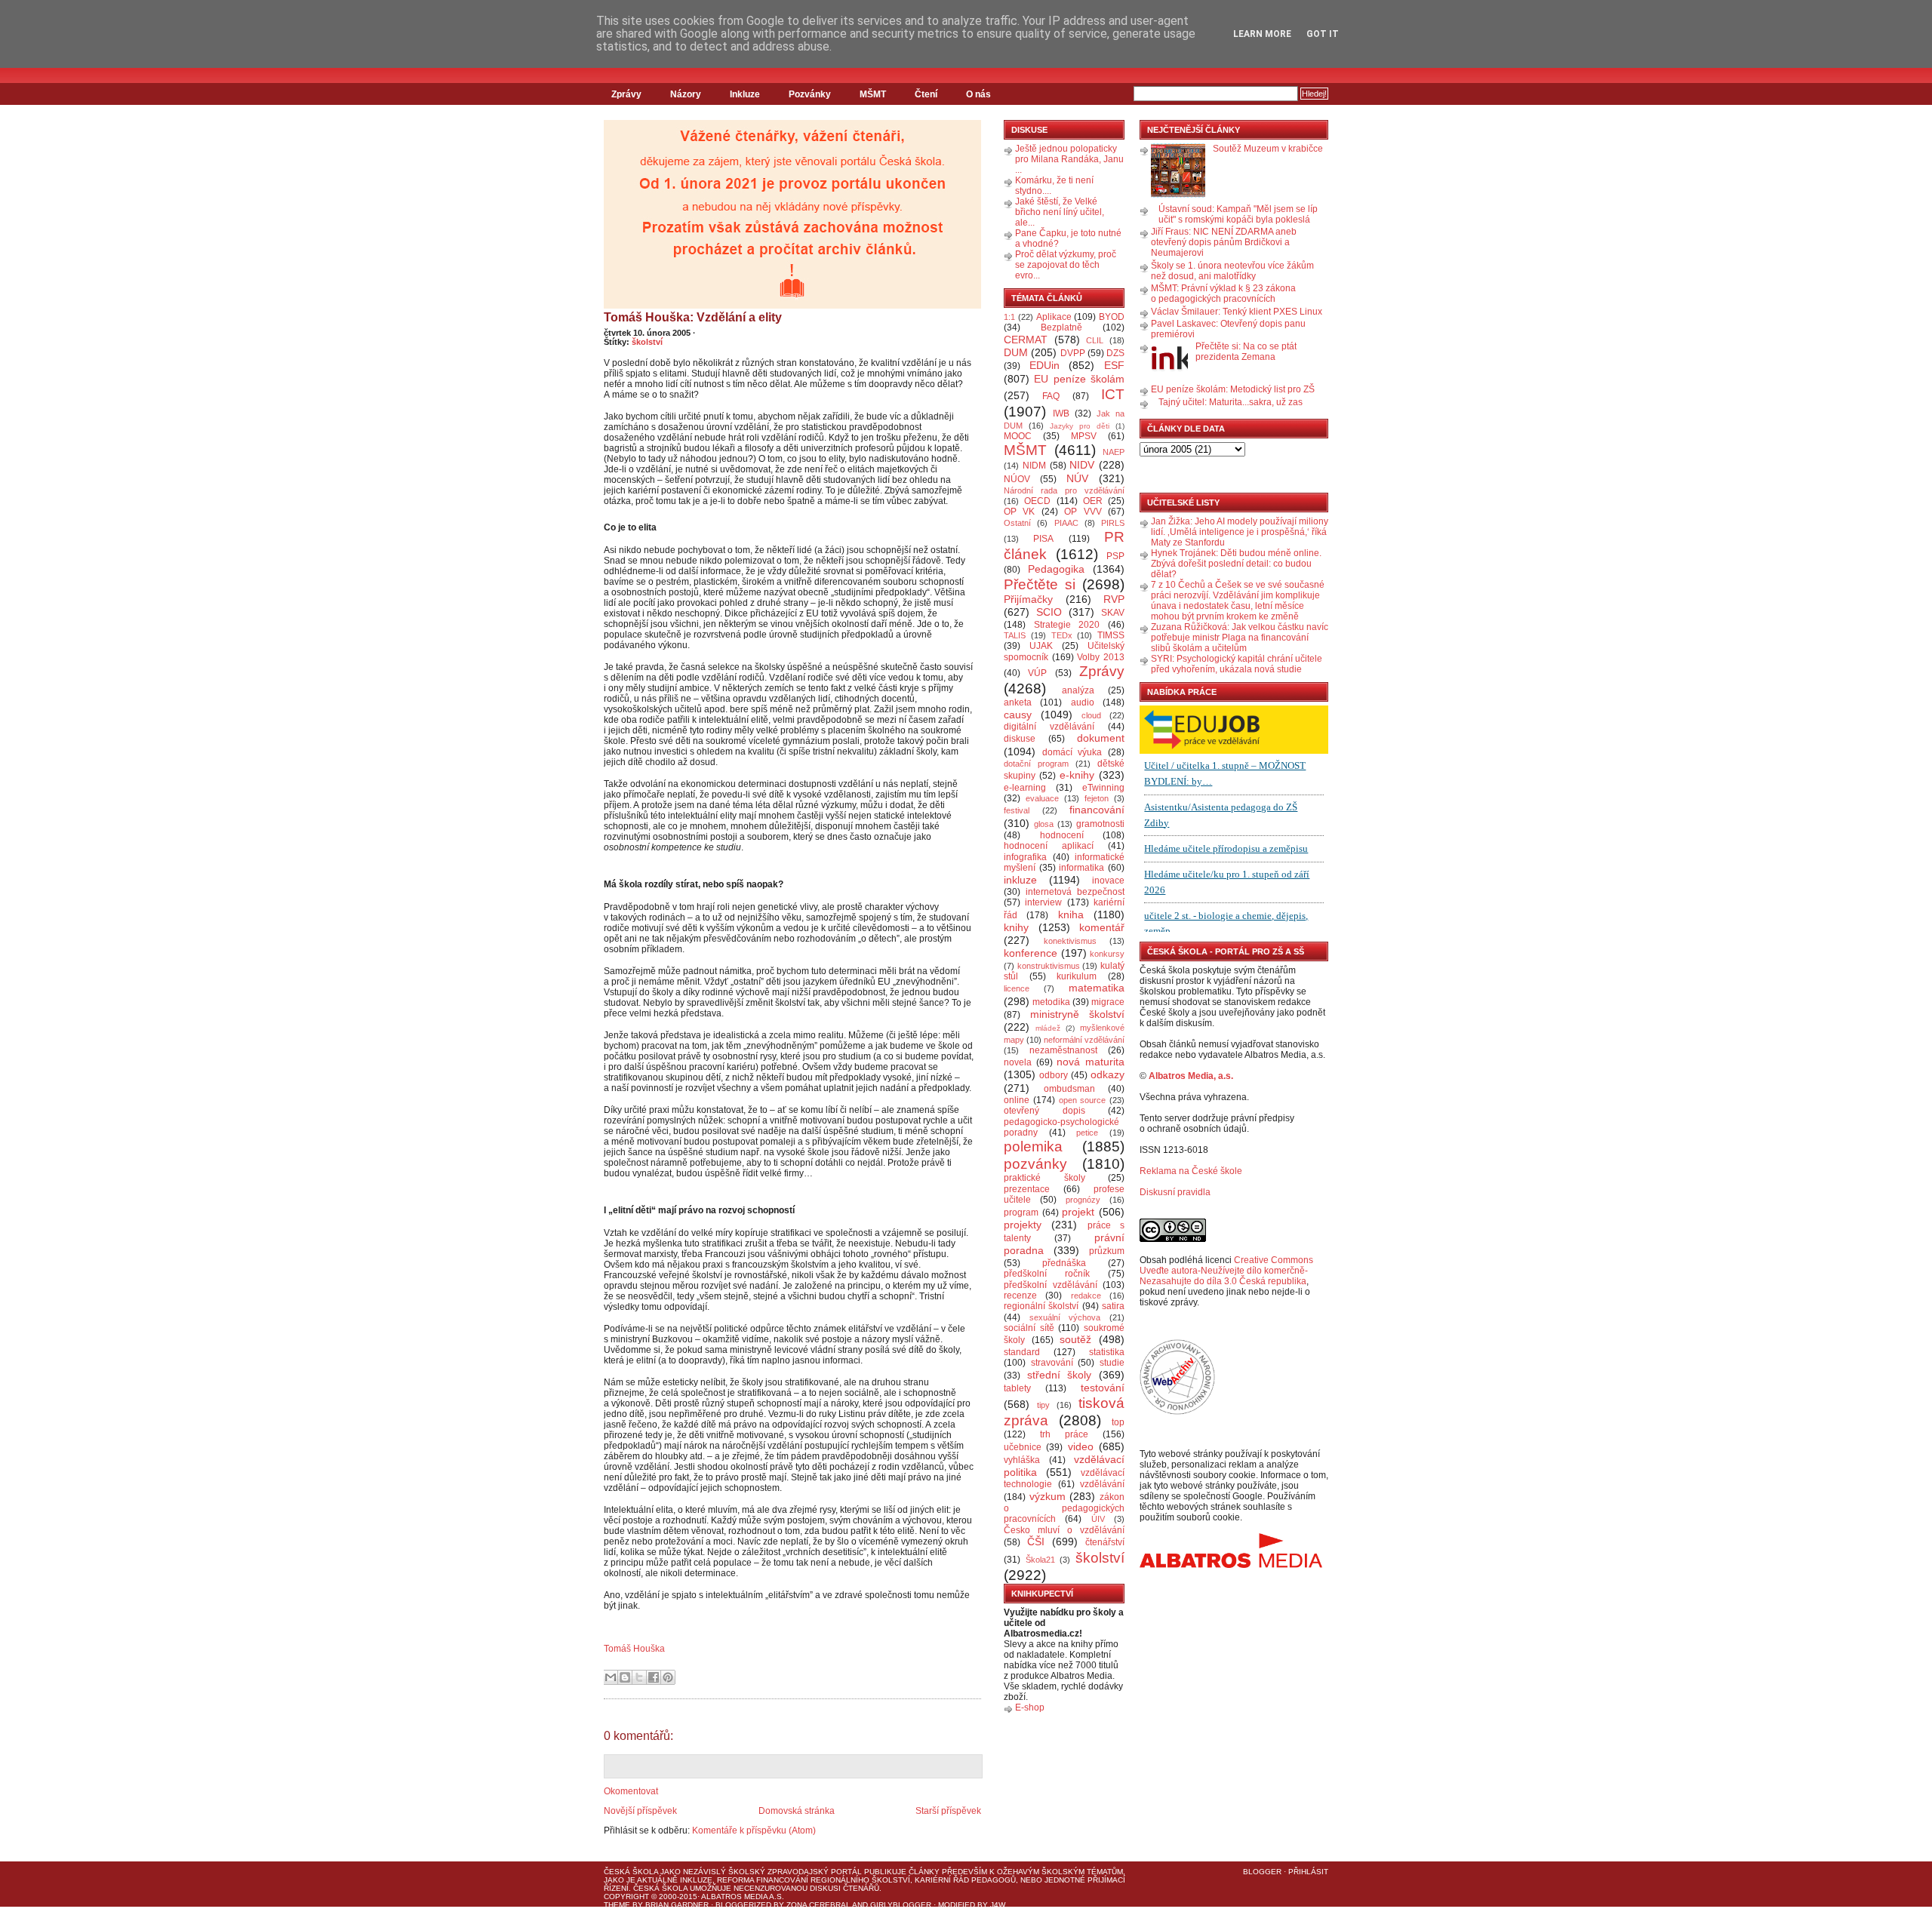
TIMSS (1111, 635)
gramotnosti (1100, 824)
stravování (1052, 1363)
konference (1031, 953)
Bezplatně (1061, 327)
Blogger (1262, 1872)
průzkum (1107, 1251)
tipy (1043, 1405)
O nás (978, 94)
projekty (1023, 1225)
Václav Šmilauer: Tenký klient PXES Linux (1237, 312)
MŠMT (873, 94)
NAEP (1114, 452)
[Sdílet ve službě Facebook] (654, 1677)
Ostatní (1017, 523)
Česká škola (631, 1872)
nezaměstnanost (1063, 1050)
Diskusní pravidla (1175, 1192)
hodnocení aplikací (1049, 846)
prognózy (1083, 1200)
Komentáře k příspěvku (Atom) (754, 1830)
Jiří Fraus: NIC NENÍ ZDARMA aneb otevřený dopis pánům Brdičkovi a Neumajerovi (1224, 242)
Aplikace (1054, 317)
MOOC (1018, 436)
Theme (617, 1905)
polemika (1033, 1147)
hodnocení (1062, 835)
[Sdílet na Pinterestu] (668, 1677)
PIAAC (1066, 523)
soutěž (1075, 1339)
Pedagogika (1056, 569)
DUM (1016, 352)
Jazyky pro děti (1080, 426)
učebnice (1023, 1447)
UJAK (1041, 646)
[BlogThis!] (625, 1677)
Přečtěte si (1040, 584)
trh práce (1064, 1434)
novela (1018, 1062)
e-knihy (1077, 775)
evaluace (1042, 798)
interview (1043, 902)
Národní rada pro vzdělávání (1064, 490)
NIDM (1034, 466)
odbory (1054, 1075)
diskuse (1020, 739)
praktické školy (1044, 1178)
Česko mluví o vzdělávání (1064, 1530)
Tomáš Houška (634, 1649)
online (1017, 1100)
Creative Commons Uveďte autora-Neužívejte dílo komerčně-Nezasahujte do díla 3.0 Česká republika (1226, 1271)
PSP (1115, 556)
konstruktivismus (1049, 966)
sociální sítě (1029, 1328)
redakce (1086, 1296)
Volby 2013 (1101, 657)
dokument (1101, 738)
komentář (1102, 927)
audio (1083, 702)
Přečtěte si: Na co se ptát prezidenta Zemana (1246, 352)
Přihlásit (1308, 1872)
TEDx (1062, 635)
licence (1017, 988)
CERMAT (1026, 340)
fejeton (1097, 798)
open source (1083, 1100)
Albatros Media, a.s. (1191, 1076)
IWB (1061, 413)
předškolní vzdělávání (1051, 1285)
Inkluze (745, 94)
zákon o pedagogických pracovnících (1064, 1508)
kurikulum (1077, 976)
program (1021, 1213)
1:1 (1009, 317)
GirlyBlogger (901, 1905)
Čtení (926, 94)
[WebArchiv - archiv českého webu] (1177, 1412)
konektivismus (1070, 941)
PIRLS (1113, 523)
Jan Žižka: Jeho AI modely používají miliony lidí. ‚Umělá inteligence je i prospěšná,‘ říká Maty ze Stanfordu (1240, 532)
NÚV (1077, 478)
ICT (1113, 394)
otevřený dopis (1044, 1111)
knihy (1016, 927)
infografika (1025, 857)
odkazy (1108, 1074)
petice (1087, 1133)
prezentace (1027, 1189)
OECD (1037, 501)
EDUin (1044, 365)
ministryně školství (1078, 1014)
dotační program (1036, 764)
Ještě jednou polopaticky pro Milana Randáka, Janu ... (1069, 159)
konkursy (1107, 954)
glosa (1044, 824)
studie (1112, 1363)
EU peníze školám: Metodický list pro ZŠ (1233, 389)
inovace (1108, 881)
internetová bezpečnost (1075, 892)
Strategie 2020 (1067, 625)
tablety (1017, 1388)
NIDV (1082, 465)
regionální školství (1041, 1306)
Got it (1323, 34)
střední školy (1060, 1375)
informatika (1081, 868)
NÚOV (1017, 479)
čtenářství (1105, 1542)
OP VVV (1083, 512)
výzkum (1048, 1496)
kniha (1071, 914)
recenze (1020, 1296)
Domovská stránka (797, 1811)
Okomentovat (631, 1791)
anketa (1018, 702)
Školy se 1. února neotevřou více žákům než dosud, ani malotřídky (1232, 271)
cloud (1091, 715)
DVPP (1073, 353)
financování (1097, 810)
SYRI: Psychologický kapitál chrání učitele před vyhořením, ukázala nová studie (1237, 664)
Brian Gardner (677, 1905)
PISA (1043, 539)
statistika (1107, 1352)
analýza (1078, 690)
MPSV (1084, 436)
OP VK (1019, 512)
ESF (1114, 365)
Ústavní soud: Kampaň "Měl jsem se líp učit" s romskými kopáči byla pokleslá (1238, 214)
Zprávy (626, 94)
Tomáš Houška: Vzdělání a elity (693, 317)
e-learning (1025, 788)
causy (1018, 715)
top (1118, 1422)
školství (647, 342)
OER (1093, 501)
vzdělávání (1102, 1484)
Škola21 (1040, 1560)
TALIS (1015, 635)
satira (1113, 1306)
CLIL (1095, 340)
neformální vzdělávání (1084, 1040)
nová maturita (1091, 1062)
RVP (1114, 599)
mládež (1048, 1028)
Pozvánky (810, 94)
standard (1022, 1352)
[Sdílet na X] (639, 1677)
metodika (1051, 1002)
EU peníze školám (1079, 379)
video (1081, 1446)
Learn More (1262, 34)
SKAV (1113, 613)
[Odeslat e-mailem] (611, 1677)
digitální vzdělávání (1049, 727)
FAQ (1051, 396)
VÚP (1037, 673)
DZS (1115, 353)
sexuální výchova (1065, 1317)
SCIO (1049, 612)
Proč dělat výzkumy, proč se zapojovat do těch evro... (1066, 265)
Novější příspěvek (640, 1811)
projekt (1078, 1212)
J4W (998, 1905)
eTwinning (1103, 788)
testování (1103, 1388)
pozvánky (1035, 1164)
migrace (1108, 1002)
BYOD (1112, 317)
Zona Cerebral (818, 1905)
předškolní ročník (1047, 1274)
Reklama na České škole (1191, 1171)
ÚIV (1098, 1519)
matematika (1097, 988)
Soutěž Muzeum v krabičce (1268, 149)
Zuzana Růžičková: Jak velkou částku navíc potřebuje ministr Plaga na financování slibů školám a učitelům (1240, 638)
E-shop (1030, 1708)
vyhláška (1022, 1460)
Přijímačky (1028, 599)
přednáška (1064, 1263)
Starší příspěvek (948, 1811)
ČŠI (1036, 1542)
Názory (686, 94)
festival (1017, 810)
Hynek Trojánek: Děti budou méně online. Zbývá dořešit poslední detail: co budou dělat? (1236, 564)
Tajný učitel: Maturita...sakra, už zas (1231, 402)
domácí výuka (1072, 752)
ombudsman (1069, 1089)
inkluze (1020, 880)
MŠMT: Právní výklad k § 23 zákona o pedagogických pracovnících (1223, 294)
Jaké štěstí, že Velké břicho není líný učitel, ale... (1060, 212)
